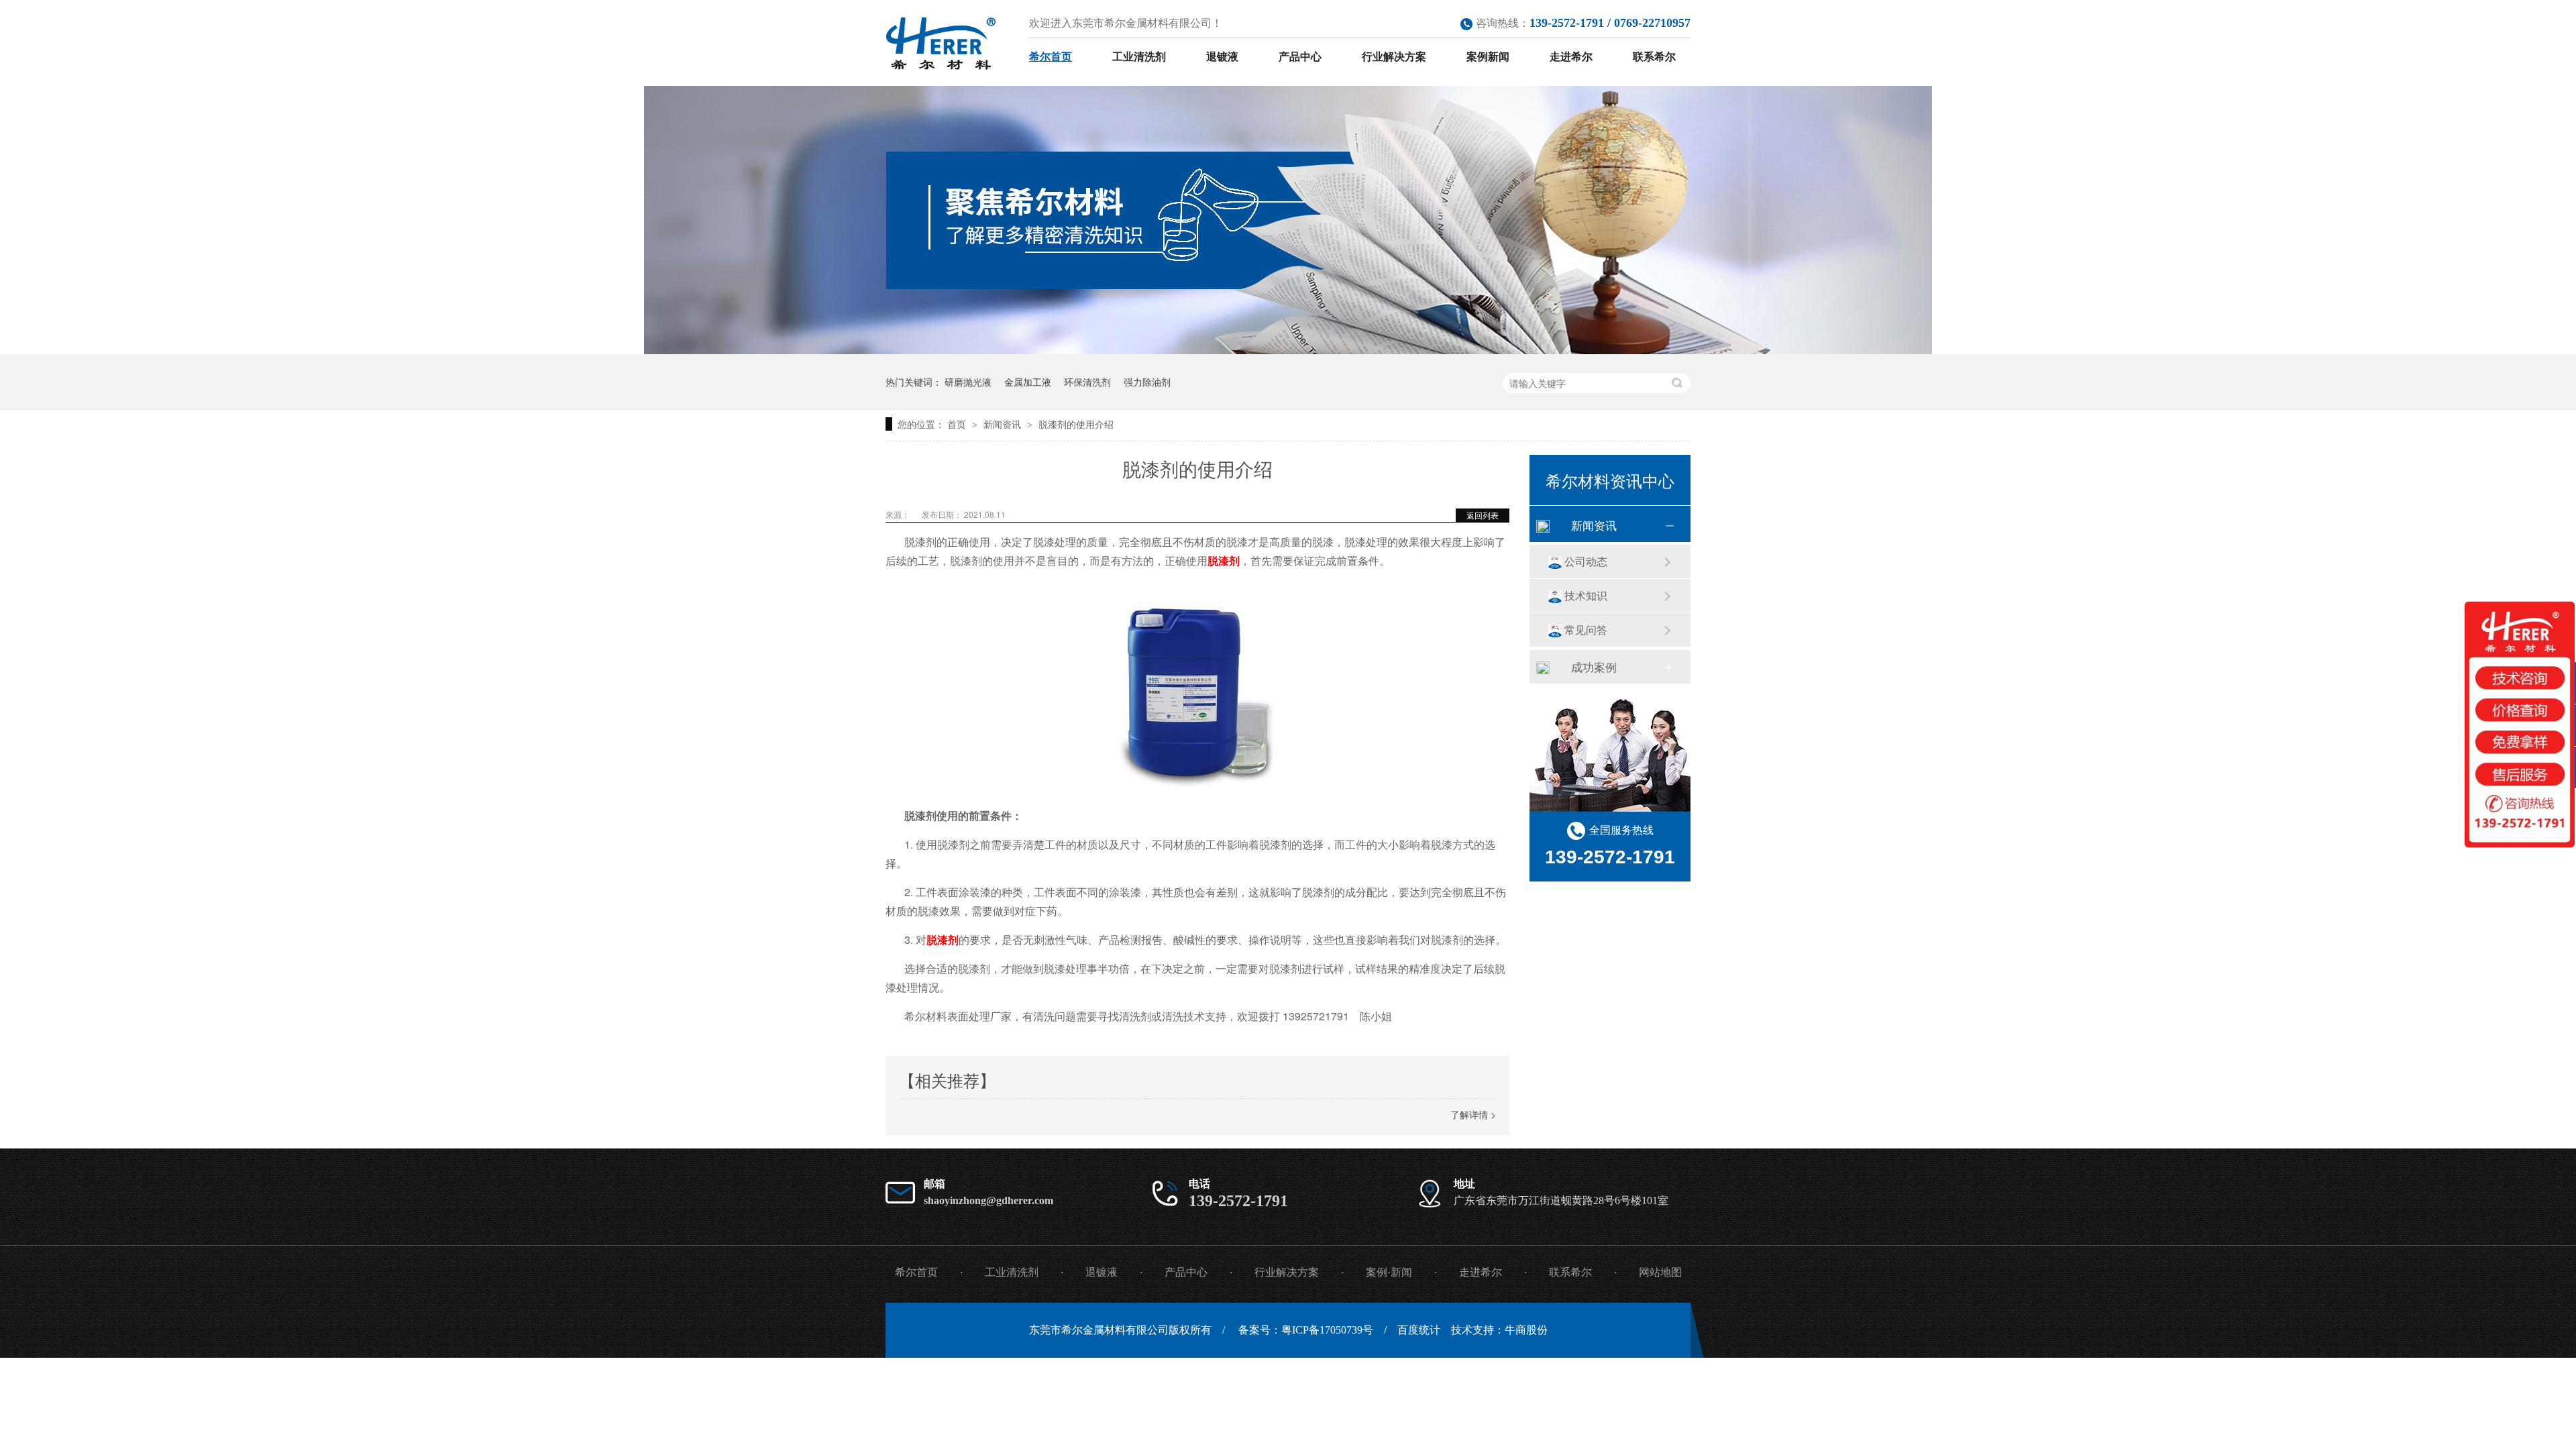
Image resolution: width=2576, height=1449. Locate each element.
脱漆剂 (1224, 560)
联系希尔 (1654, 57)
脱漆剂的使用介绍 (1076, 424)
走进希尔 (1571, 57)
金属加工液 (1028, 382)
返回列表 (1483, 515)
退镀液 (1222, 57)
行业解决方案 (1394, 57)
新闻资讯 (1004, 424)
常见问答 (1586, 630)
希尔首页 (1051, 57)
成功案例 (1594, 666)
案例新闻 (1488, 57)
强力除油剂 (1147, 382)
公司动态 (1586, 561)
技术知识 (1586, 595)
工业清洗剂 (1139, 57)
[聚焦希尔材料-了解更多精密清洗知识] (1288, 350)
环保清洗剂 (1087, 382)
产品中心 (1300, 57)
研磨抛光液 (968, 382)
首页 (958, 424)
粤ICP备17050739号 (1327, 1330)
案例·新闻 (1389, 1272)
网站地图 (1660, 1272)
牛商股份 (1526, 1330)
